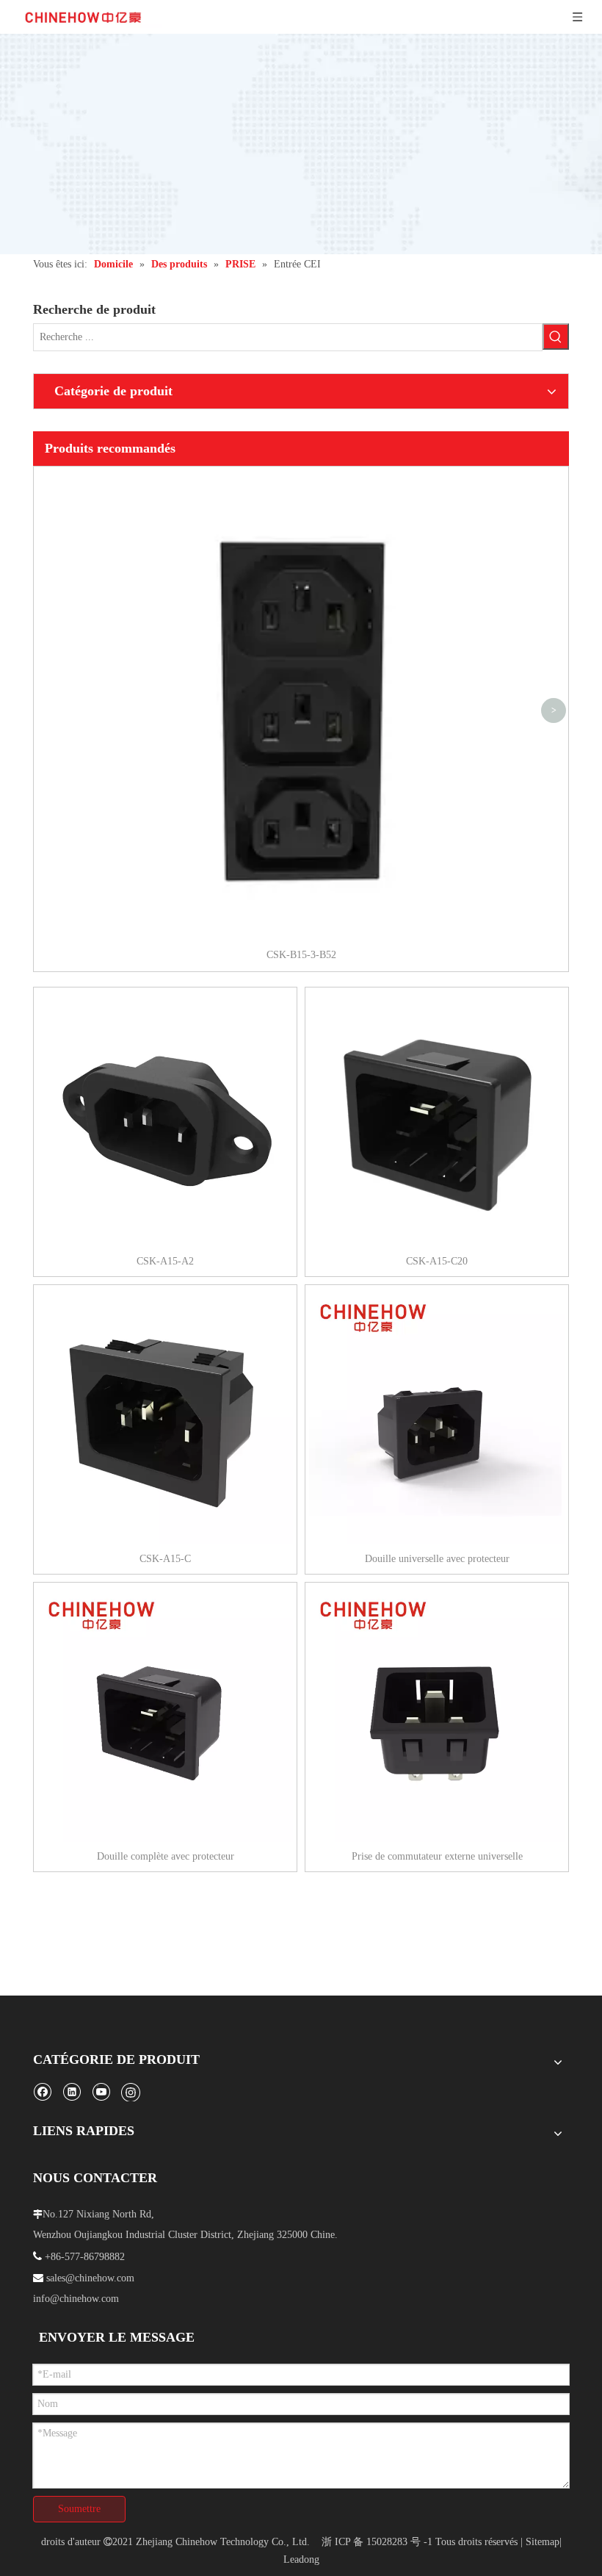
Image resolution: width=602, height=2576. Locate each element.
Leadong (301, 2559)
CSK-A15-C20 (437, 1261)
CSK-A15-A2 (165, 1261)
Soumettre (79, 2509)
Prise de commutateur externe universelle (437, 1856)
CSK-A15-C (165, 1559)
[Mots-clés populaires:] (556, 337)
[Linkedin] (72, 2091)
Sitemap (543, 2542)
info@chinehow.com (76, 2299)
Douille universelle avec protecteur (437, 1559)
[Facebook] (42, 2091)
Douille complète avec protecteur (166, 1856)
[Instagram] (131, 2092)
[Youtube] (101, 2091)
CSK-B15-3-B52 (301, 955)
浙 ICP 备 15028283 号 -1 (377, 2542)
